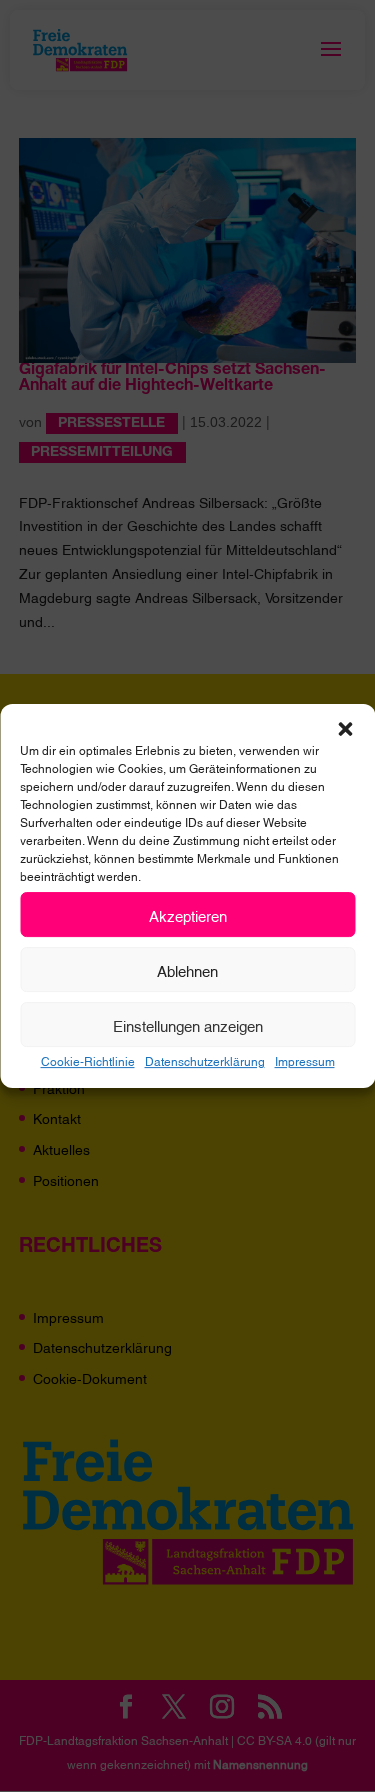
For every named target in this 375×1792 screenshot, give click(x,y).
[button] (345, 729)
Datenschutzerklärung (205, 1060)
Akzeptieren (188, 915)
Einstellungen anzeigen (188, 1025)
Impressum (305, 1060)
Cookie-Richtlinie (88, 1060)
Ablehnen (187, 970)
